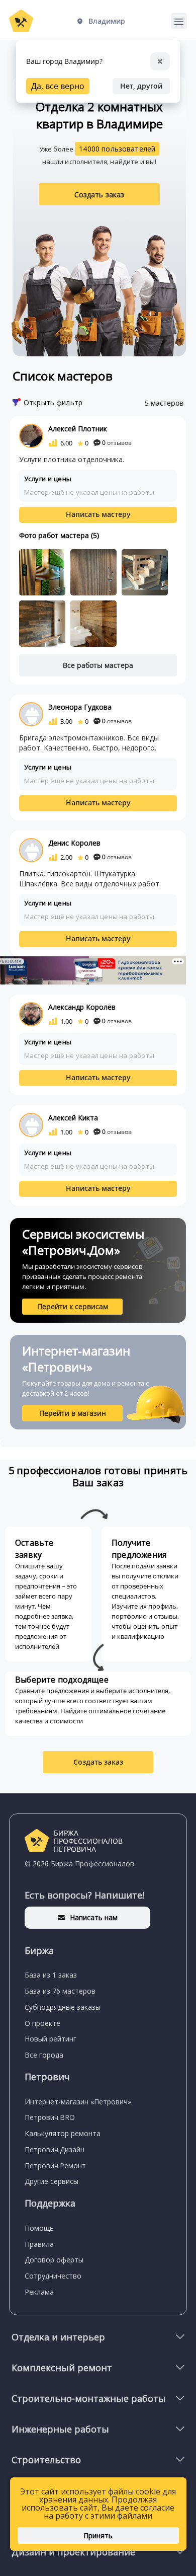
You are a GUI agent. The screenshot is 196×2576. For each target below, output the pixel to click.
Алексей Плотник (78, 429)
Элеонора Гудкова (80, 707)
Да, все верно (58, 86)
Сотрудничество (53, 2276)
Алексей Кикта (73, 1118)
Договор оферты (54, 2260)
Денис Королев (74, 843)
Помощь (39, 2228)
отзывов (117, 443)
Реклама (39, 2292)
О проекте (42, 2023)
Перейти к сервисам (73, 1306)
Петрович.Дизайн (55, 2149)
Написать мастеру (98, 514)
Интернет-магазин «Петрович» (78, 2102)
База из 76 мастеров (60, 1991)
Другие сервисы (52, 2181)
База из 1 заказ (51, 1975)
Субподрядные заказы (63, 2007)
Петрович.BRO (50, 2117)
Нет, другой (141, 86)
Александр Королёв (82, 1007)
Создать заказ (100, 195)
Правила (39, 2244)
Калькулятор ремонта (63, 2133)
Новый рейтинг (51, 2039)
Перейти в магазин (73, 1413)
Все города (44, 2055)
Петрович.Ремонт (55, 2166)
